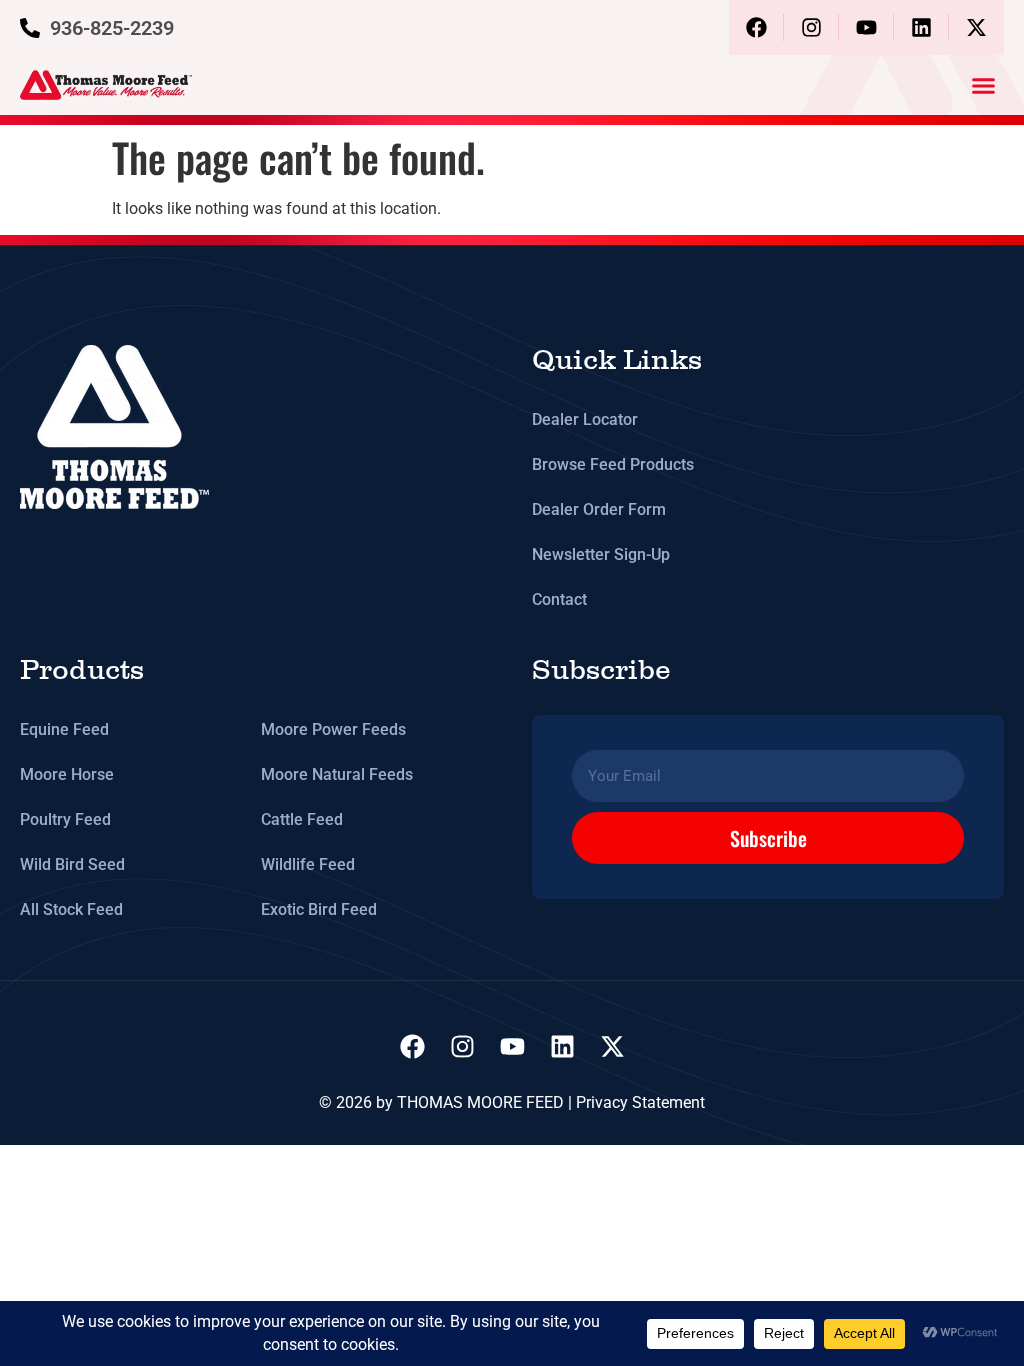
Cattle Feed (302, 819)
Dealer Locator (585, 419)
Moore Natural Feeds (337, 774)
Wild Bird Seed (72, 864)
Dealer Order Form (599, 509)
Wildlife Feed (308, 864)
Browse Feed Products (613, 464)
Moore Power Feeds (333, 729)
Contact (559, 599)
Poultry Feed (65, 819)
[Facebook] (756, 27)
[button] (984, 85)
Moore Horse (67, 774)
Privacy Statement (640, 1102)
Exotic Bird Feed (319, 909)
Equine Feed (64, 729)
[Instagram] (811, 27)
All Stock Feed (71, 909)
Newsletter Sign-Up (601, 554)
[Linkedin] (921, 27)
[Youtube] (866, 27)
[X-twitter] (976, 27)
